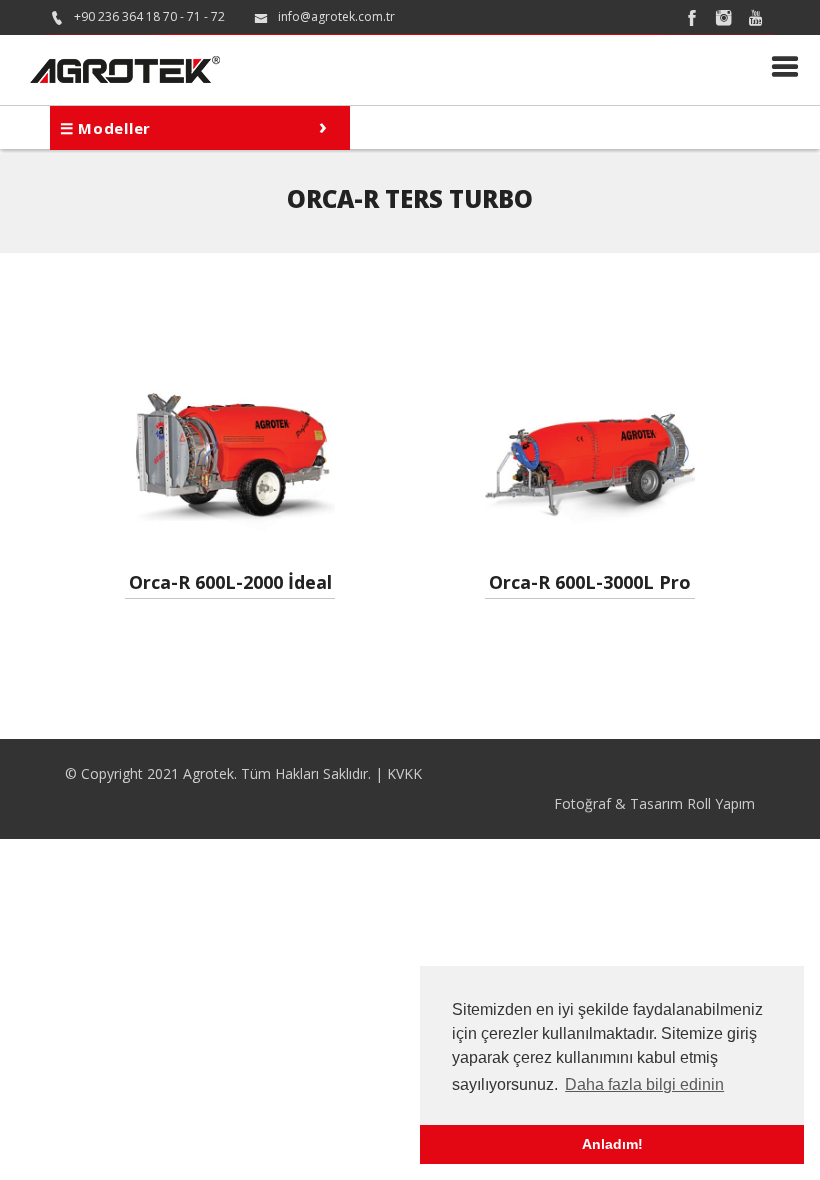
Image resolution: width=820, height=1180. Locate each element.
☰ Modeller (194, 125)
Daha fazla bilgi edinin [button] (644, 1084)
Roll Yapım (721, 803)
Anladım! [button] (612, 1144)
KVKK (404, 773)
